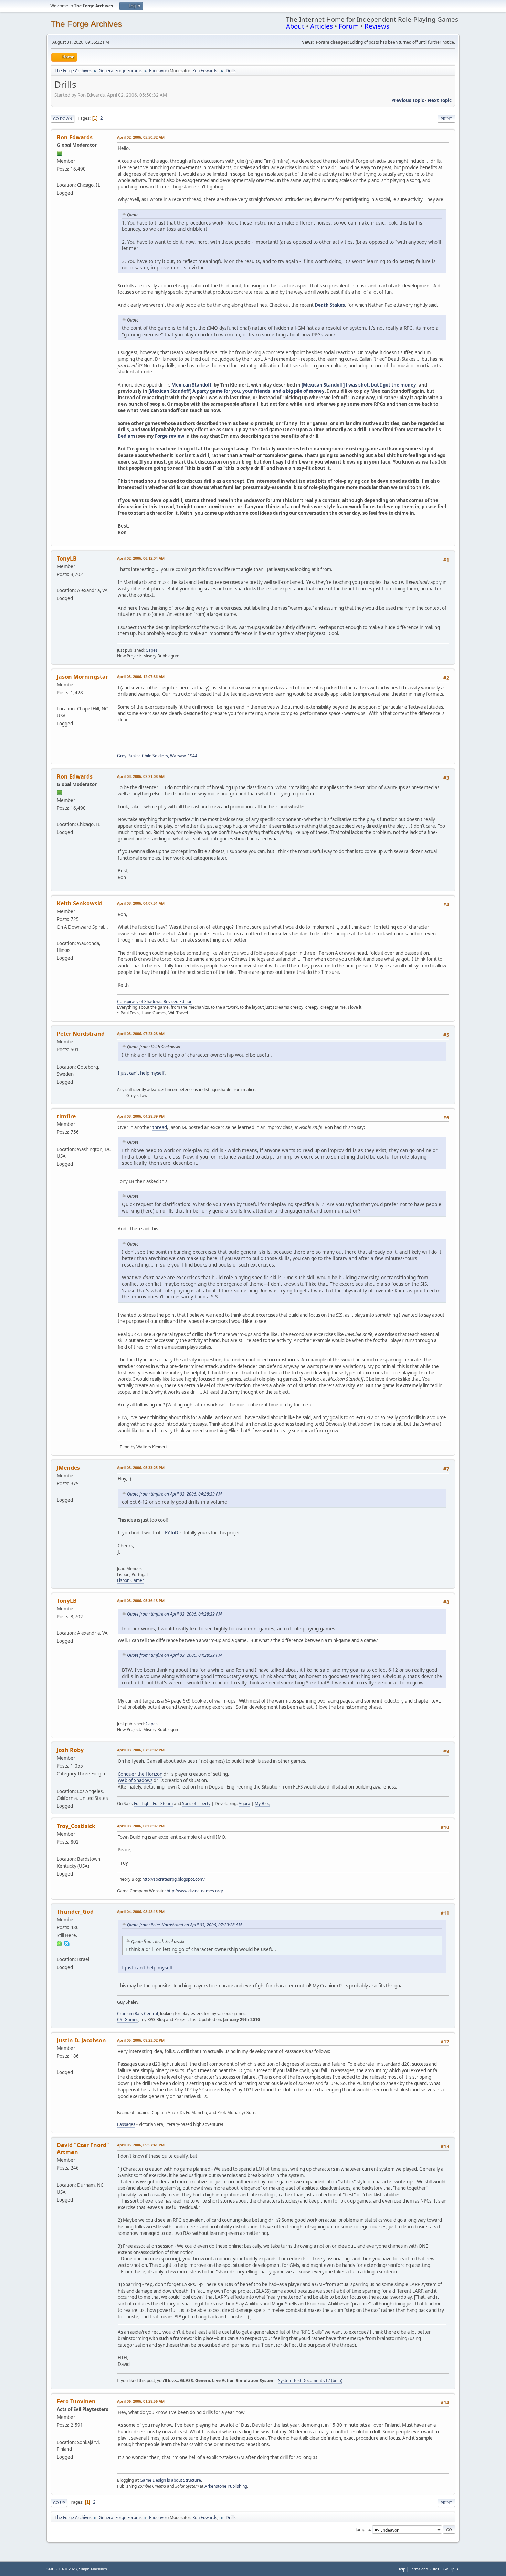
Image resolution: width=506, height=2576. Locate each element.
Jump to (363, 2529)
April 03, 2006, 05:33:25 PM (141, 1468)
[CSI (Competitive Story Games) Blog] (60, 1951)
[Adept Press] (60, 177)
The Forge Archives (86, 24)
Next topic (440, 100)
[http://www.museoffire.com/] (60, 582)
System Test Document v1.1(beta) (310, 2381)
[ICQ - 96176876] (60, 1943)
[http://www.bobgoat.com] (60, 935)
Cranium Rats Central (138, 2014)
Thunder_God (75, 1912)
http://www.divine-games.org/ (195, 1891)
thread (160, 1127)
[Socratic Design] (60, 1851)
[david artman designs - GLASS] (60, 2177)
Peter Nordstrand (81, 1034)
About (295, 26)
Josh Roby (70, 1750)
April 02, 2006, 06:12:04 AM (141, 558)
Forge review (170, 436)
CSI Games (128, 2019)
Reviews (377, 26)
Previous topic (408, 100)
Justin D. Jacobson (81, 2040)
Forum (349, 26)
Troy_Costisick (76, 1826)
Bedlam (126, 436)
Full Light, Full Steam (153, 1803)
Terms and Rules (424, 2569)
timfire (66, 1116)
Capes (152, 650)
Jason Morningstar (82, 677)
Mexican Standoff (191, 385)
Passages (126, 2124)
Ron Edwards (205, 71)
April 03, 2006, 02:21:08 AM (141, 776)
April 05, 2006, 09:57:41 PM (141, 2145)
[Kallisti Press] (60, 1783)
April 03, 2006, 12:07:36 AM (141, 677)
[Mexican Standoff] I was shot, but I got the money (359, 385)
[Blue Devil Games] (60, 2064)
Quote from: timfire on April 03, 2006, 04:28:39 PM (174, 1494)
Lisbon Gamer (130, 1580)
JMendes (68, 1468)
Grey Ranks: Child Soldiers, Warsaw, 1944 (157, 756)
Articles (321, 26)
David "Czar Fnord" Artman (83, 2149)
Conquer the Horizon (140, 1774)
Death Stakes (330, 305)
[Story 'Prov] (60, 1141)
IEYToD (171, 1533)
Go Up (59, 2503)
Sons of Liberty (196, 1803)
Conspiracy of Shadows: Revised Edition (155, 1002)
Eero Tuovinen (76, 2401)
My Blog (262, 1803)
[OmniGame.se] (60, 1058)
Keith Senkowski (80, 903)
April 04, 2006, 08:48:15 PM (141, 1911)
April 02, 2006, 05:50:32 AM (141, 137)
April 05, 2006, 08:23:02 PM (141, 2040)
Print (446, 118)
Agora (244, 1803)
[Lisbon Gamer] (60, 1491)
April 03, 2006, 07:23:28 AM (141, 1034)
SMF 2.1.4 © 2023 (62, 2569)
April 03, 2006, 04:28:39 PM (141, 1116)
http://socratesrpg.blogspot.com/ (173, 1879)
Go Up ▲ (451, 2569)
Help (401, 2569)
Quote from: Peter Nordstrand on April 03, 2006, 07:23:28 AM (184, 1925)
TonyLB (67, 558)
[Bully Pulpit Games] (60, 700)
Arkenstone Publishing (226, 2486)
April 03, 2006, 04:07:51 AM (141, 903)
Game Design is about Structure (170, 2480)
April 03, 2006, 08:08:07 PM (141, 1826)
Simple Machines (93, 2569)
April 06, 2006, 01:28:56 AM (141, 2401)
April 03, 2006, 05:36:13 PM (141, 1601)
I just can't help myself (141, 1073)
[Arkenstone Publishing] (60, 2434)
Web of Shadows (135, 1780)
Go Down (63, 118)
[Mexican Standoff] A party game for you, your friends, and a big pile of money (236, 391)
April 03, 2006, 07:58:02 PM (141, 1750)
